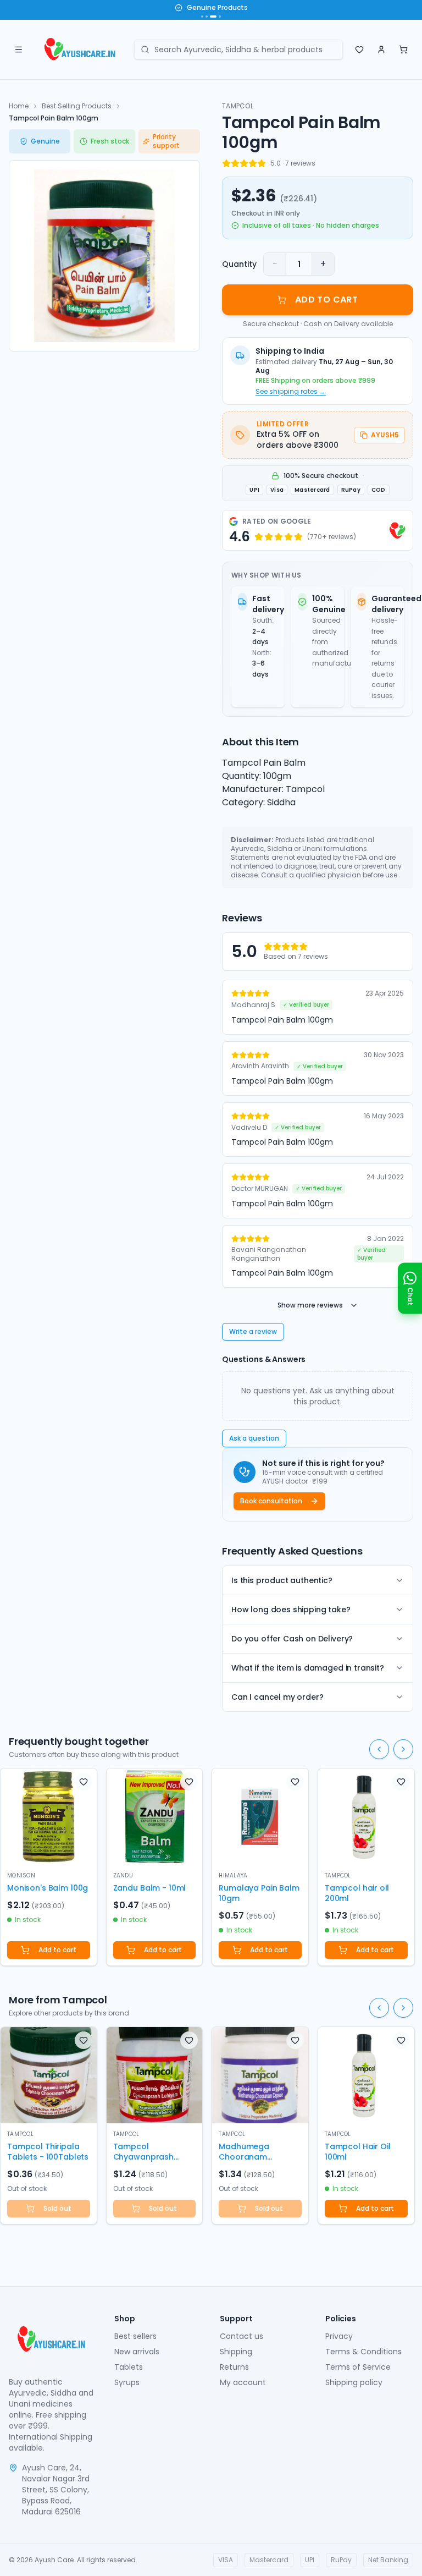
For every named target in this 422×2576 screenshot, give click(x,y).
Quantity (239, 264)
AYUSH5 (385, 435)
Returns (234, 2367)
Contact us (241, 2336)
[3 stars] (244, 163)
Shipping (236, 2352)
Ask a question (254, 1438)
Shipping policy (354, 2382)
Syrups (127, 2382)
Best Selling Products (77, 106)
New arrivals (137, 2352)
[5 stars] (262, 163)
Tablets (129, 2367)
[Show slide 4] (220, 17)
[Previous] (379, 1749)
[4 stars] (253, 163)
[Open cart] (403, 50)
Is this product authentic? (282, 1580)
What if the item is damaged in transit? (308, 1668)
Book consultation (271, 1501)
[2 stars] (235, 163)
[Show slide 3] (213, 17)
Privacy (339, 2336)
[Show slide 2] (207, 17)
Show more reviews (310, 1305)
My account (243, 2382)
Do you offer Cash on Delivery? (292, 1639)
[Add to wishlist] (84, 1782)
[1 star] (226, 163)
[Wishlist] (359, 50)
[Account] (381, 50)
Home (19, 106)
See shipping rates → (291, 392)
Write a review (253, 1331)
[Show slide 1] (202, 17)
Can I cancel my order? (277, 1697)
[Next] (403, 1749)
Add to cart (57, 1950)
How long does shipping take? (291, 1610)
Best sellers (135, 2336)
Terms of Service (358, 2367)
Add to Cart (326, 300)
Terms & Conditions (363, 2352)
